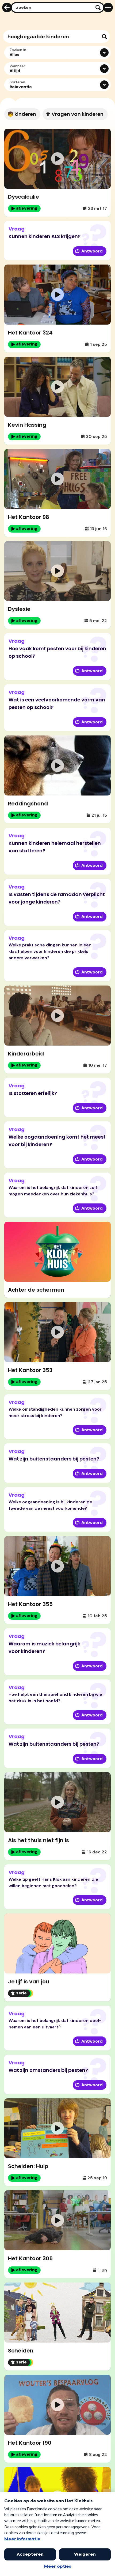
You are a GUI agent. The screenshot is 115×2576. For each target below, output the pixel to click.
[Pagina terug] (7, 8)
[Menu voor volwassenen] (108, 8)
